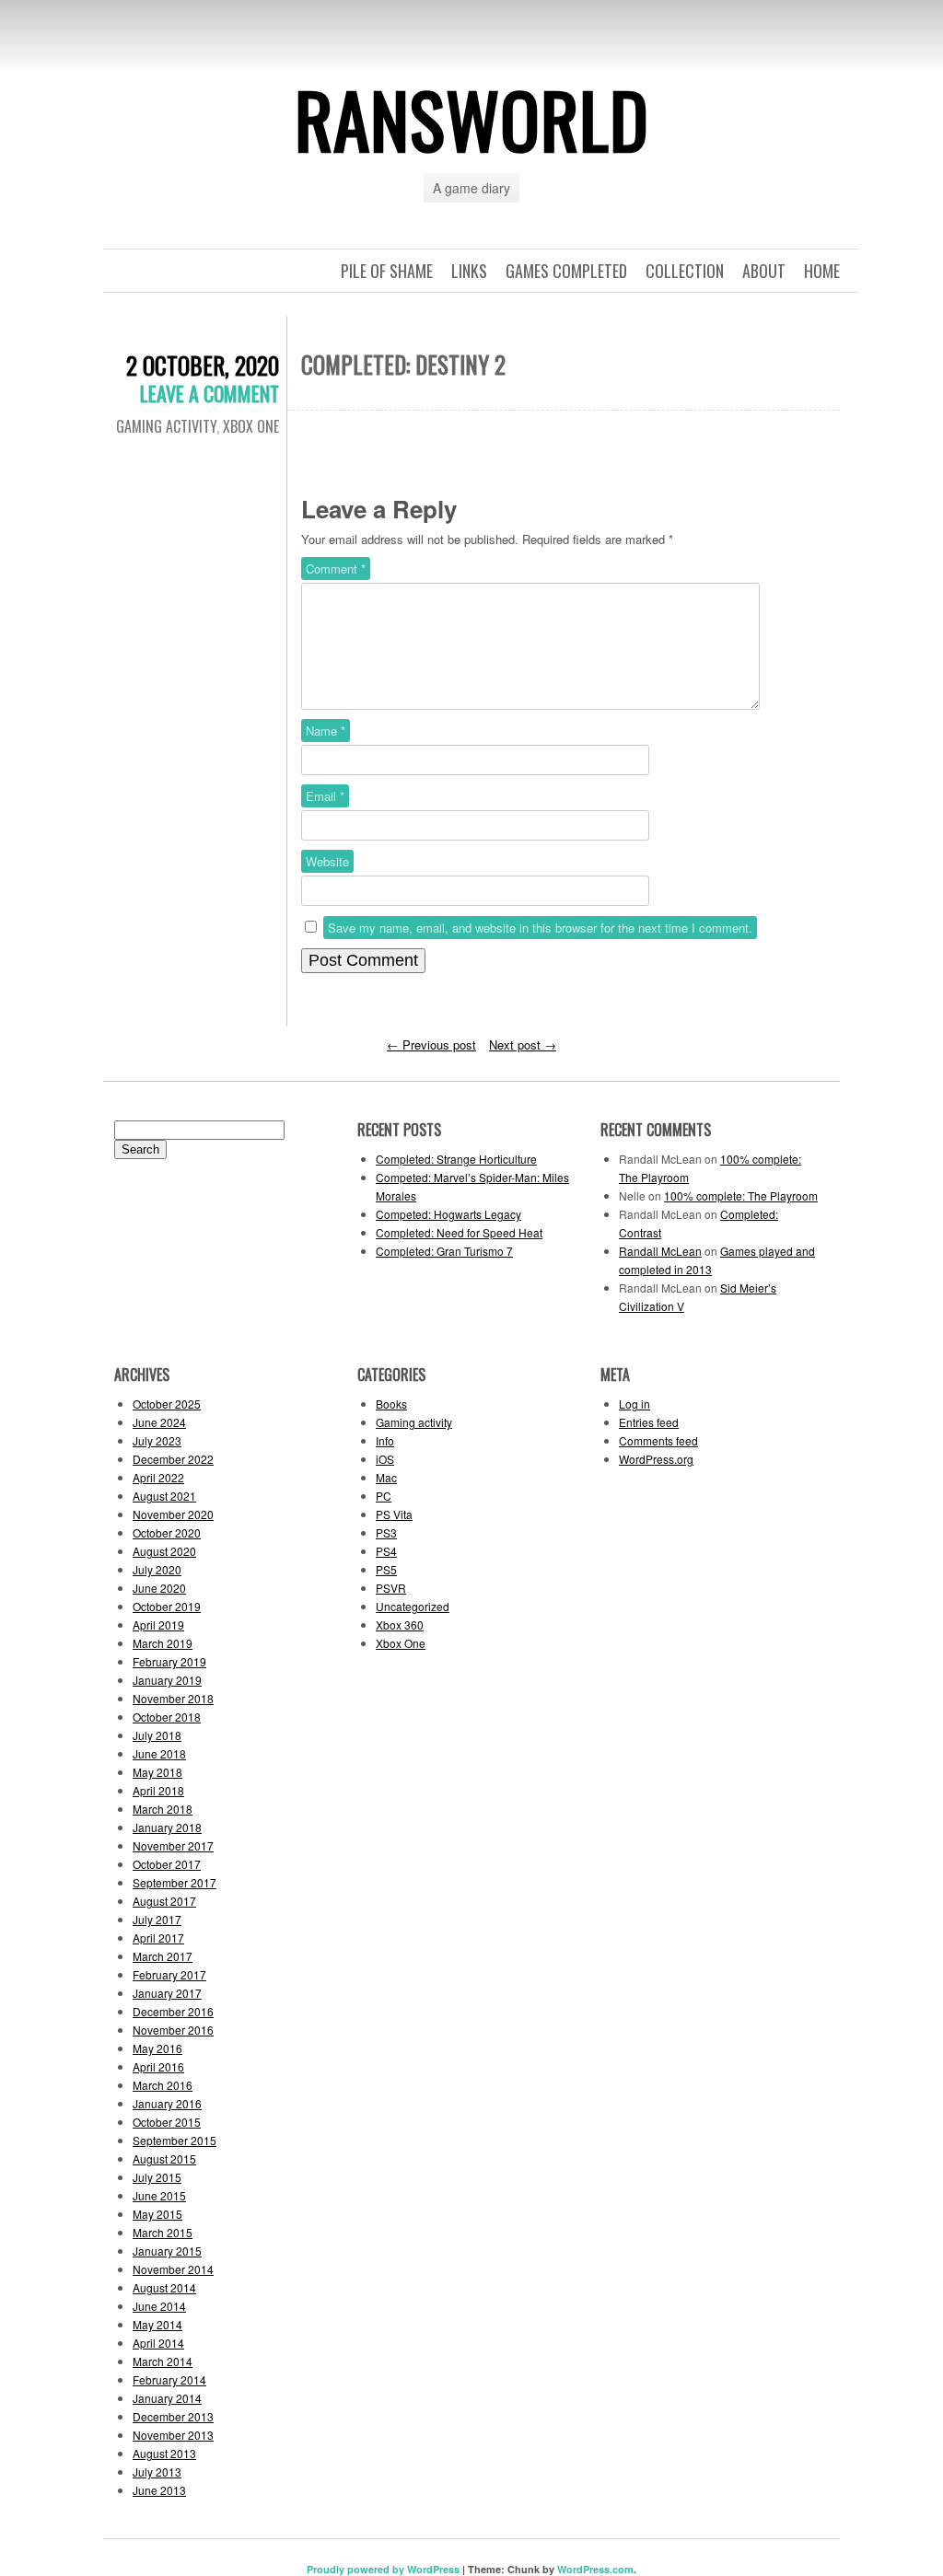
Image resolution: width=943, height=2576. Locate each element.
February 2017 (169, 1974)
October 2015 (167, 2122)
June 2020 (159, 1588)
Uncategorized (413, 1606)
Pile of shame (387, 271)
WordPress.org (656, 1459)
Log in (634, 1404)
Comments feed (658, 1440)
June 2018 (159, 1753)
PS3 (386, 1532)
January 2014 (167, 2398)
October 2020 (167, 1532)
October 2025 (167, 1404)
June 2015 (159, 2195)
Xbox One (251, 426)
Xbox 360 (400, 1625)
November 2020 (173, 1514)
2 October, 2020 (203, 365)
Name (326, 731)
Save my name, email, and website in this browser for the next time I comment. (540, 928)
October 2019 (167, 1606)
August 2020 (164, 1551)
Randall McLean (660, 1251)
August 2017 (164, 1901)
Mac (386, 1477)
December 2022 (173, 1459)
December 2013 (173, 2416)
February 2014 (169, 2379)
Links (469, 271)
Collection (685, 271)
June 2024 (159, 1422)
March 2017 (163, 1956)
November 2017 (173, 1845)
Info (385, 1440)
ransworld (472, 119)
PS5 (386, 1569)
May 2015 (157, 2214)
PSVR (391, 1588)
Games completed (566, 271)
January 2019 (167, 1680)
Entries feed (649, 1422)
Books (391, 1404)
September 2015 (175, 2140)
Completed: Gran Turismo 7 (444, 1251)
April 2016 (158, 2066)
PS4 (386, 1551)
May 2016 (157, 2048)
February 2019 (169, 1661)
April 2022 (158, 1477)
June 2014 (159, 2306)
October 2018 (167, 1717)
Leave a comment (210, 393)
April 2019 (158, 1625)
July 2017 (157, 1919)
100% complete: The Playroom (741, 1195)
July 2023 (157, 1440)
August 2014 (164, 2287)
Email (325, 796)
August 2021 (164, 1496)
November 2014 (173, 2269)
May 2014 (157, 2324)
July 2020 (157, 1569)
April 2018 (158, 1790)
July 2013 (157, 2472)
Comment (336, 569)
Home (822, 271)
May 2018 (157, 1772)
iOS (385, 1459)
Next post (523, 1044)
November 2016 (173, 2030)
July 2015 (157, 2177)
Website (327, 861)
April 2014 (158, 2343)
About (764, 271)
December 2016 (173, 2011)
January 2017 (167, 1993)
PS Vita (394, 1514)
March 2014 (163, 2361)
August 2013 (164, 2453)
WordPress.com (595, 2569)
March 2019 (163, 1643)
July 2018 (157, 1735)
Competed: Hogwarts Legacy (448, 1214)
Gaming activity (166, 426)
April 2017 (158, 1938)
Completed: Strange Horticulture (456, 1159)
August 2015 (164, 2158)
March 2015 (163, 2232)
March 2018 (163, 1809)
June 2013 (159, 2490)
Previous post (431, 1044)
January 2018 (167, 1827)
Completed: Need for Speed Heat (459, 1232)
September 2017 (175, 1882)
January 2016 (167, 2103)
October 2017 (167, 1864)
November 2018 (173, 1698)
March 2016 (163, 2085)
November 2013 (173, 2435)
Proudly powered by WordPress (383, 2569)
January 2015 (167, 2251)
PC (384, 1496)
